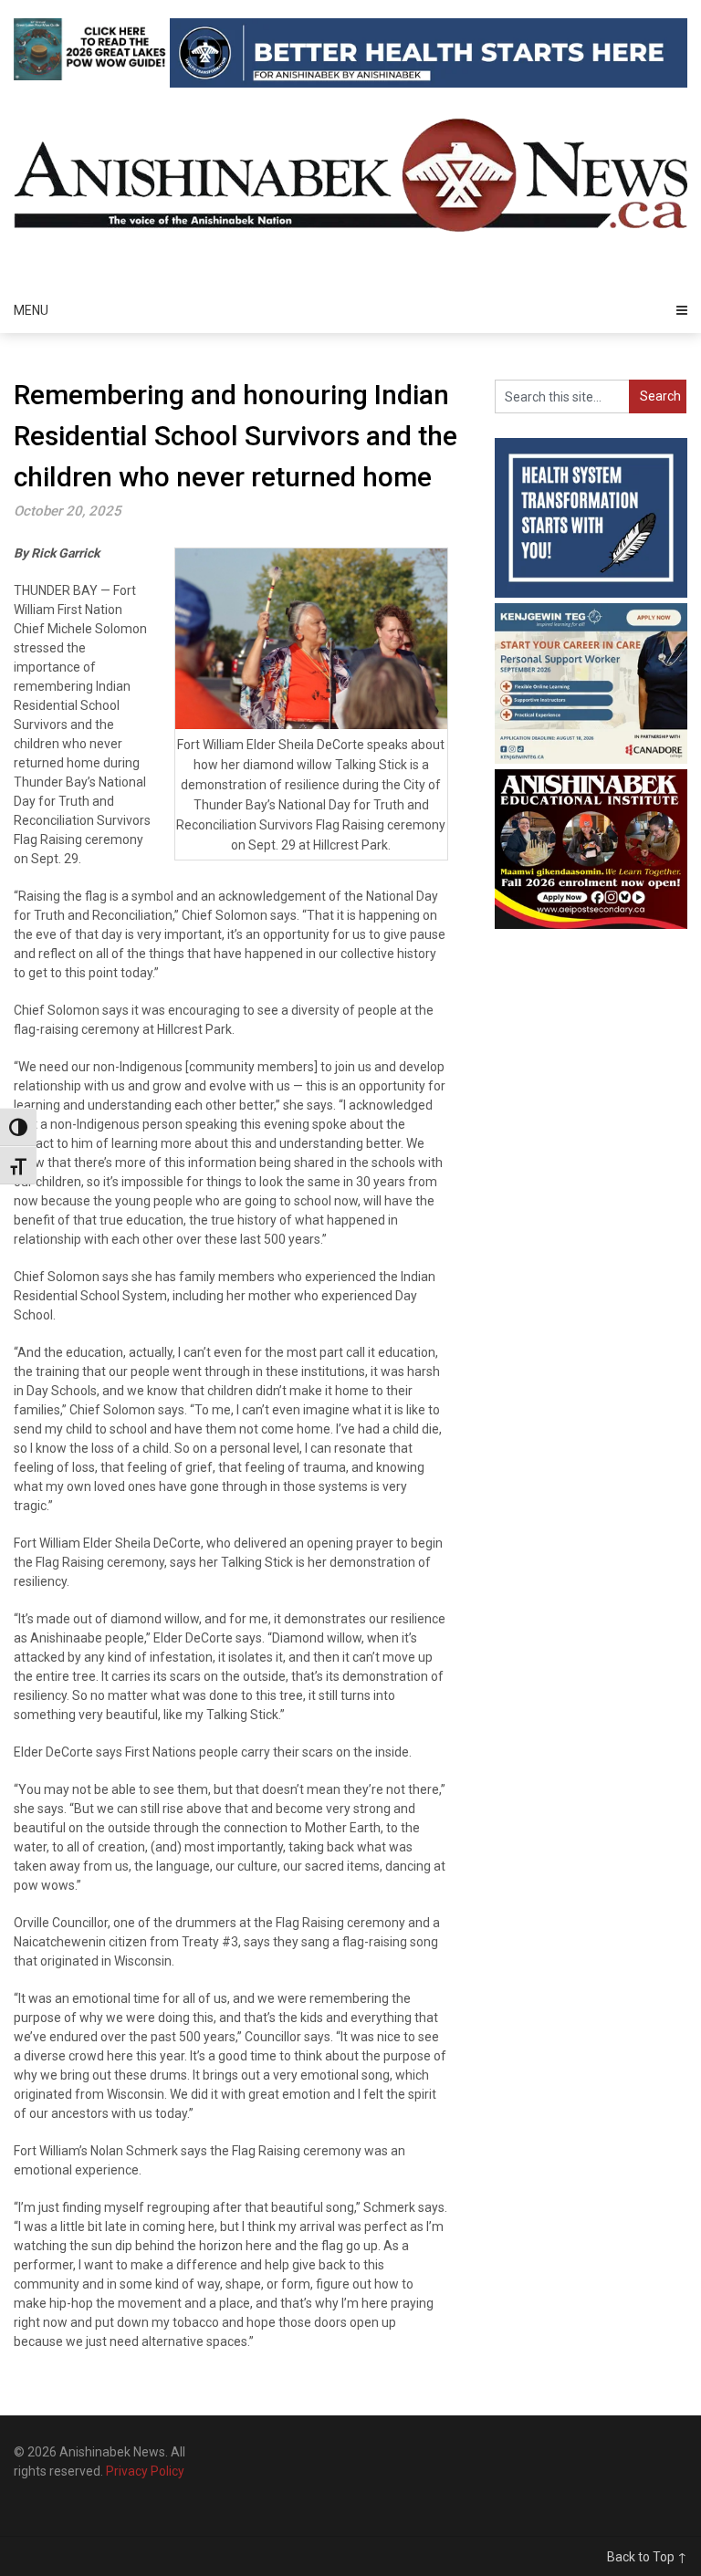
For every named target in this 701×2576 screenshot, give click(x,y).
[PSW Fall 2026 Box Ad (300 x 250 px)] (591, 759)
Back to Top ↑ (647, 2557)
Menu (31, 310)
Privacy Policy (145, 2471)
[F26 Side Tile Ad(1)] (591, 924)
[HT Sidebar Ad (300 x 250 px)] (591, 593)
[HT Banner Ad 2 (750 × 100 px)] (429, 83)
